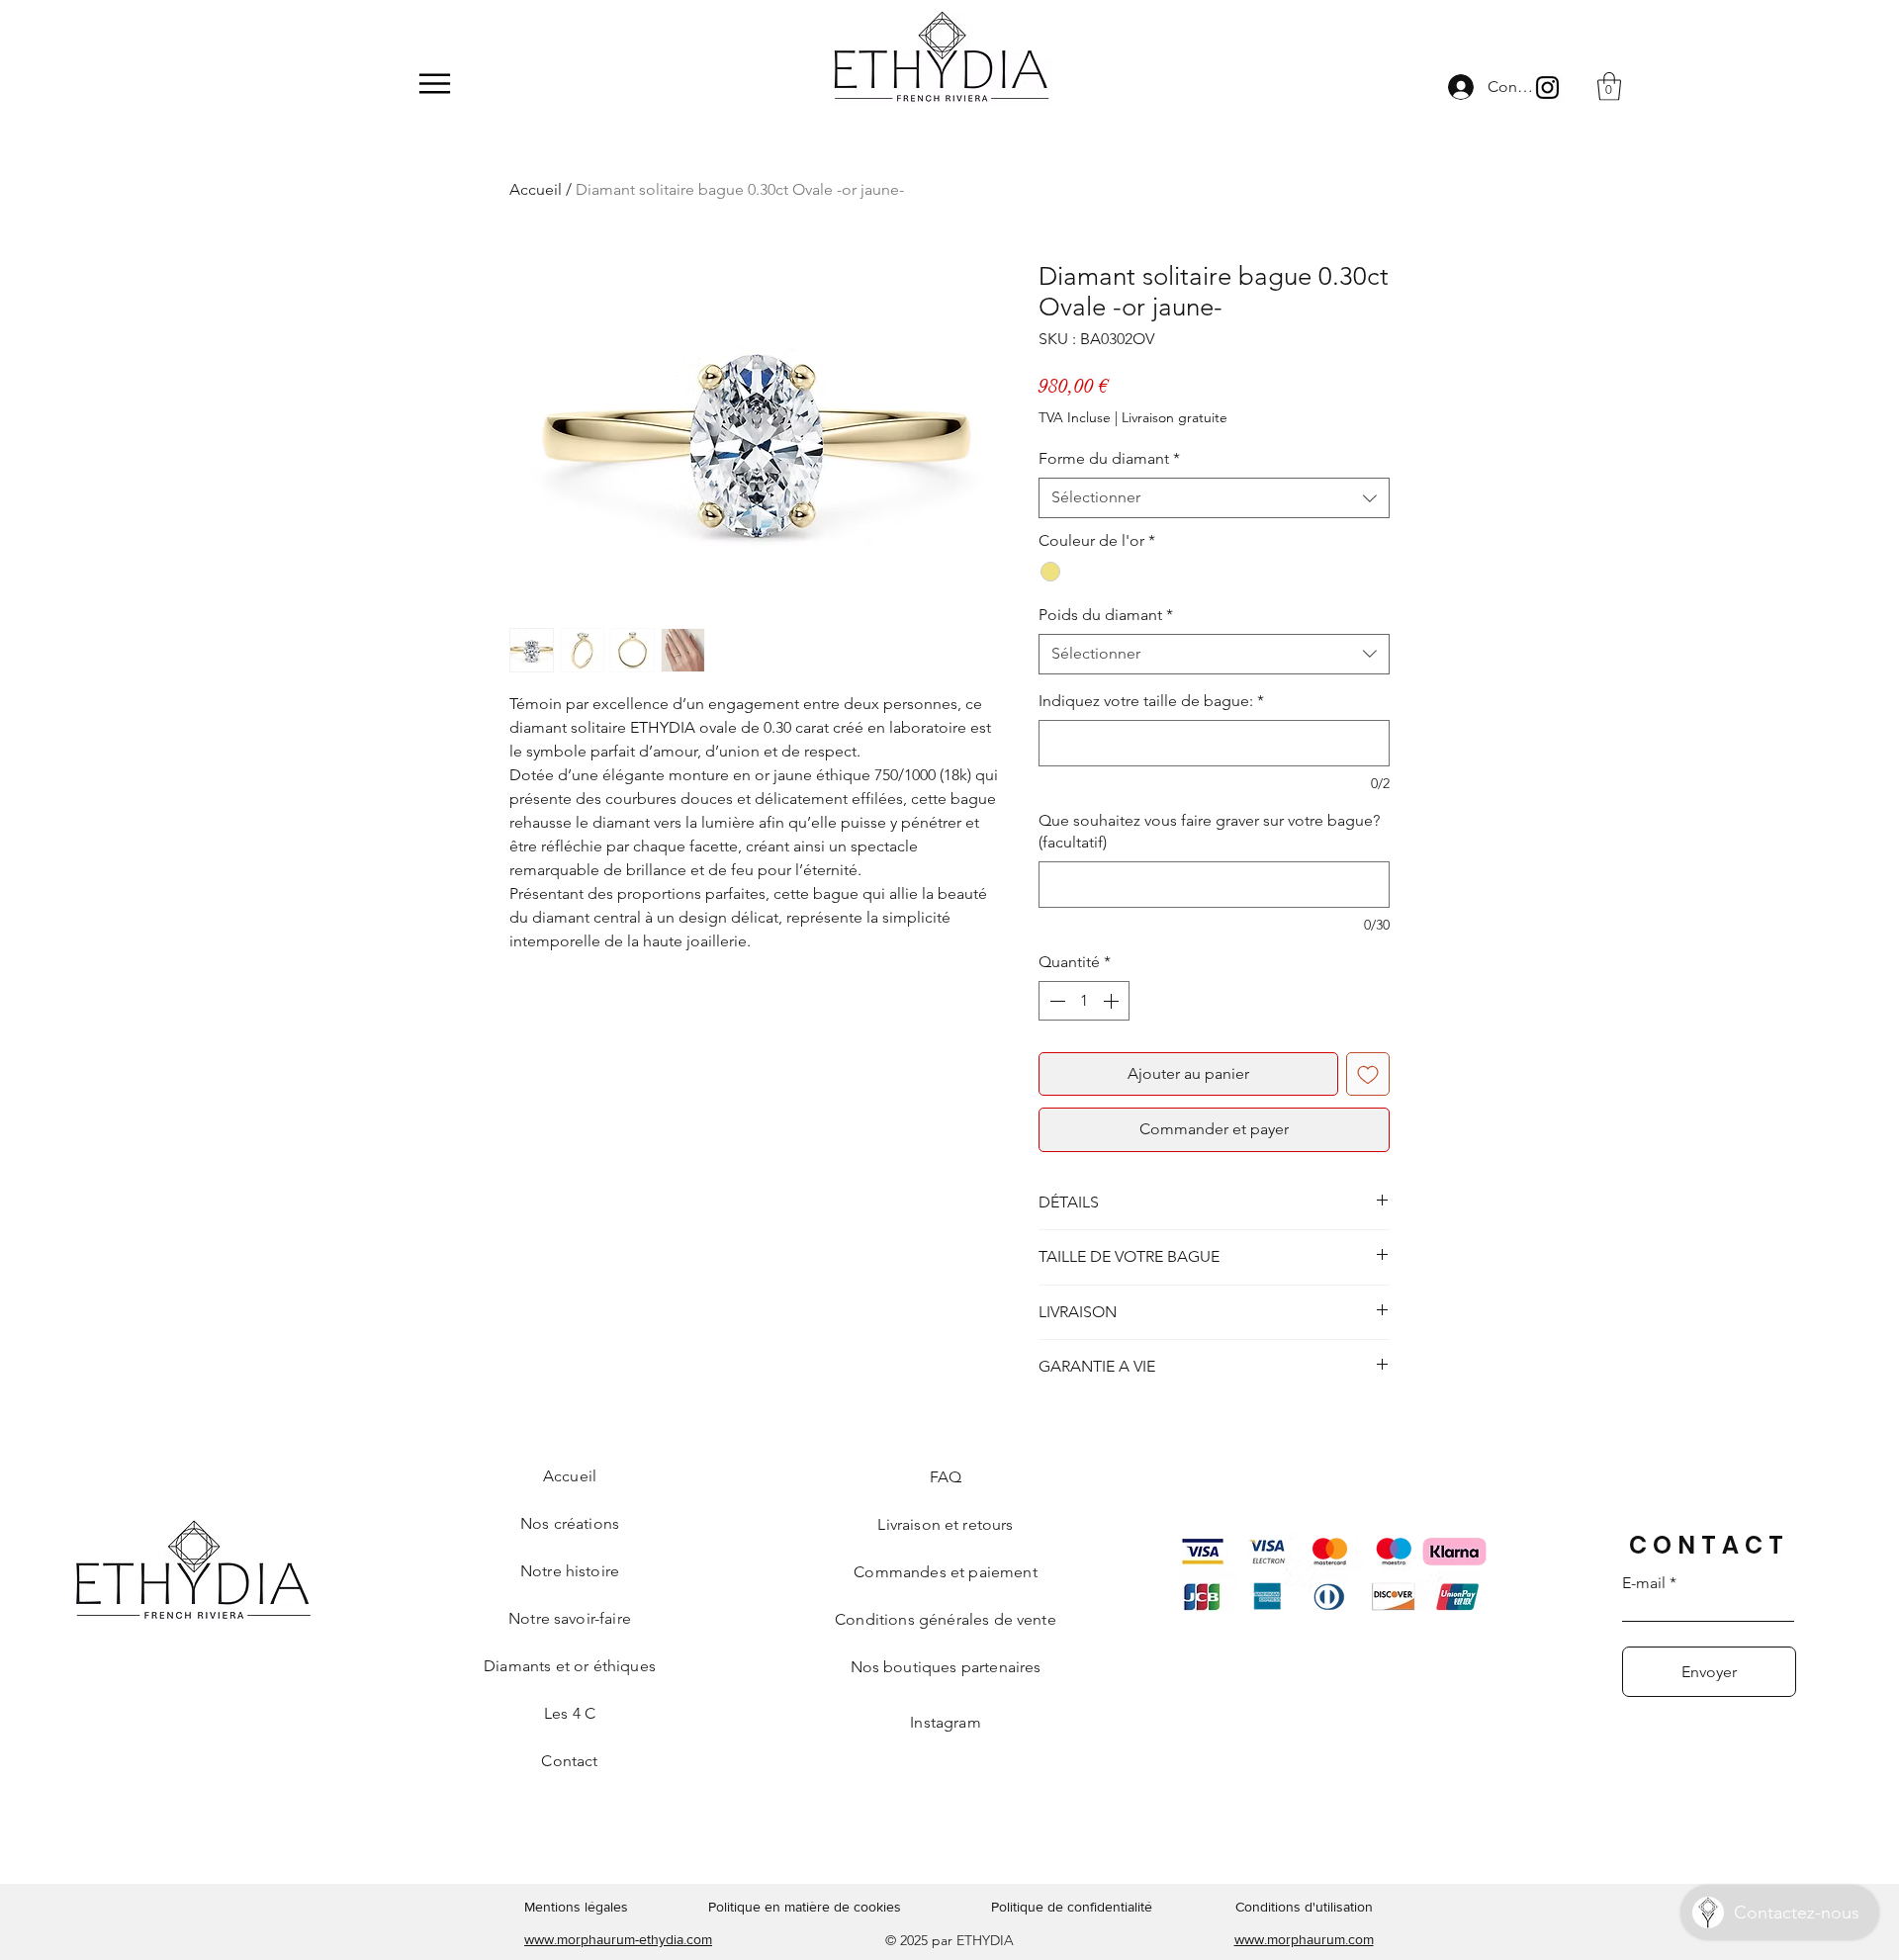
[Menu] (435, 84)
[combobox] (1214, 497)
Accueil (536, 189)
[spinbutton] (1084, 1001)
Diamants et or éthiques (570, 1666)
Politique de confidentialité (1072, 1907)
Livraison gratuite (1175, 417)
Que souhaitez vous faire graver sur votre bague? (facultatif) (1209, 831)
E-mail (1644, 1583)
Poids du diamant (1106, 615)
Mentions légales (576, 1907)
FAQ (946, 1477)
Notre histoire (570, 1571)
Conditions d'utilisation (1304, 1907)
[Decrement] (1055, 1001)
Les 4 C (570, 1713)
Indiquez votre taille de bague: (1151, 701)
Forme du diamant (1109, 458)
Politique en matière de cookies (807, 1907)
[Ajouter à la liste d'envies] (1368, 1074)
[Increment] (1113, 1001)
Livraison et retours (945, 1524)
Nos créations (570, 1523)
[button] (1609, 87)
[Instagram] (1547, 88)
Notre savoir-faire (570, 1618)
